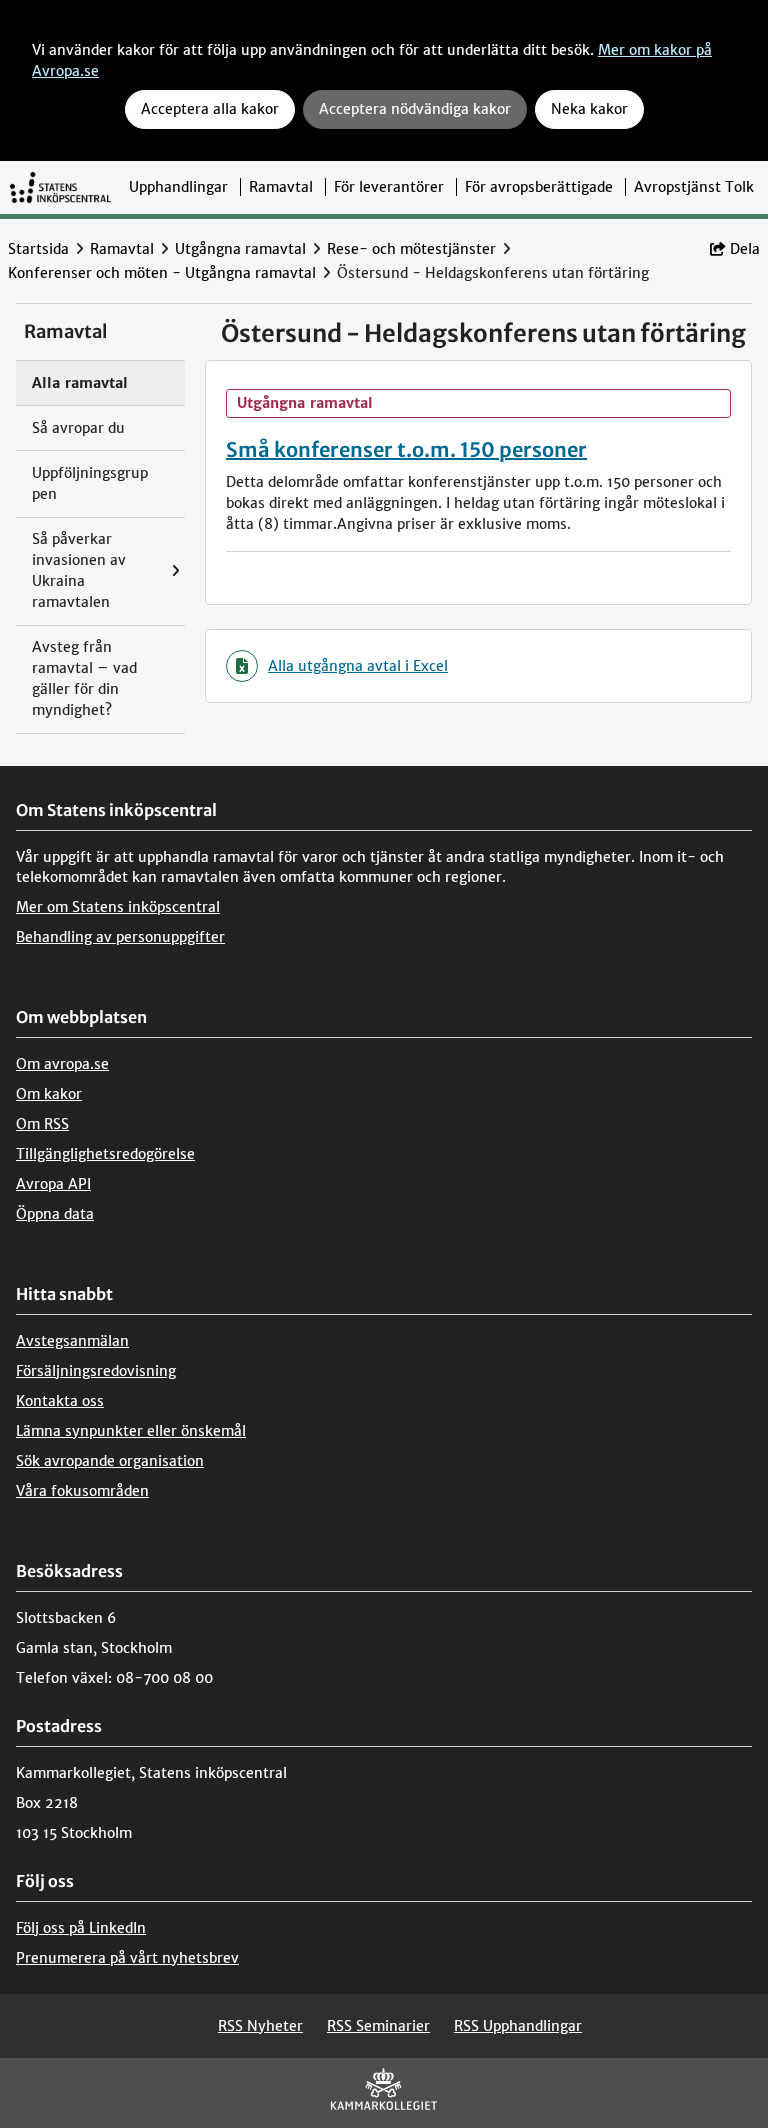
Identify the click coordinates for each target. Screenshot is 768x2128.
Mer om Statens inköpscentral (118, 907)
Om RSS (42, 1124)
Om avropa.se (62, 1064)
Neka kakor (589, 109)
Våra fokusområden (82, 1491)
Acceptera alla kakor (210, 109)
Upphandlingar (178, 187)
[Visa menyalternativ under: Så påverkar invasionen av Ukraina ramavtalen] (180, 571)
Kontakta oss (60, 1401)
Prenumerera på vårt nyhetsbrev (127, 1958)
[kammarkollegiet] (384, 2093)
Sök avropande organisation (110, 1461)
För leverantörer (389, 187)
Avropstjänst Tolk (694, 187)
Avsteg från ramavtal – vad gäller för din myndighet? (84, 678)
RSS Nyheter (260, 2026)
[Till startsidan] (60, 187)
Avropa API (53, 1184)
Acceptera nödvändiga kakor (415, 109)
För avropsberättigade (539, 187)
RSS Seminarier (378, 2026)
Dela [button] (745, 249)
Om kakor (49, 1094)
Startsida (38, 249)
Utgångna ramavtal (240, 249)
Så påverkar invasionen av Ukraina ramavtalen (79, 570)
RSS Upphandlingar (518, 2026)
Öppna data (55, 1214)
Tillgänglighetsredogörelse (105, 1154)
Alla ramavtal (80, 383)
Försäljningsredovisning (96, 1371)
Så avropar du (78, 428)
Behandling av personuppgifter (120, 937)
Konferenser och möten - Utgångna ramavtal (162, 273)
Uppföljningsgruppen (90, 483)
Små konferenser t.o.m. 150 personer (406, 449)
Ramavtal (281, 187)
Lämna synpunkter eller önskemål (131, 1431)
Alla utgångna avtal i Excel (358, 666)
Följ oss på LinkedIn (81, 1928)
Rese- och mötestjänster (411, 249)
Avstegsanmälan (72, 1341)
